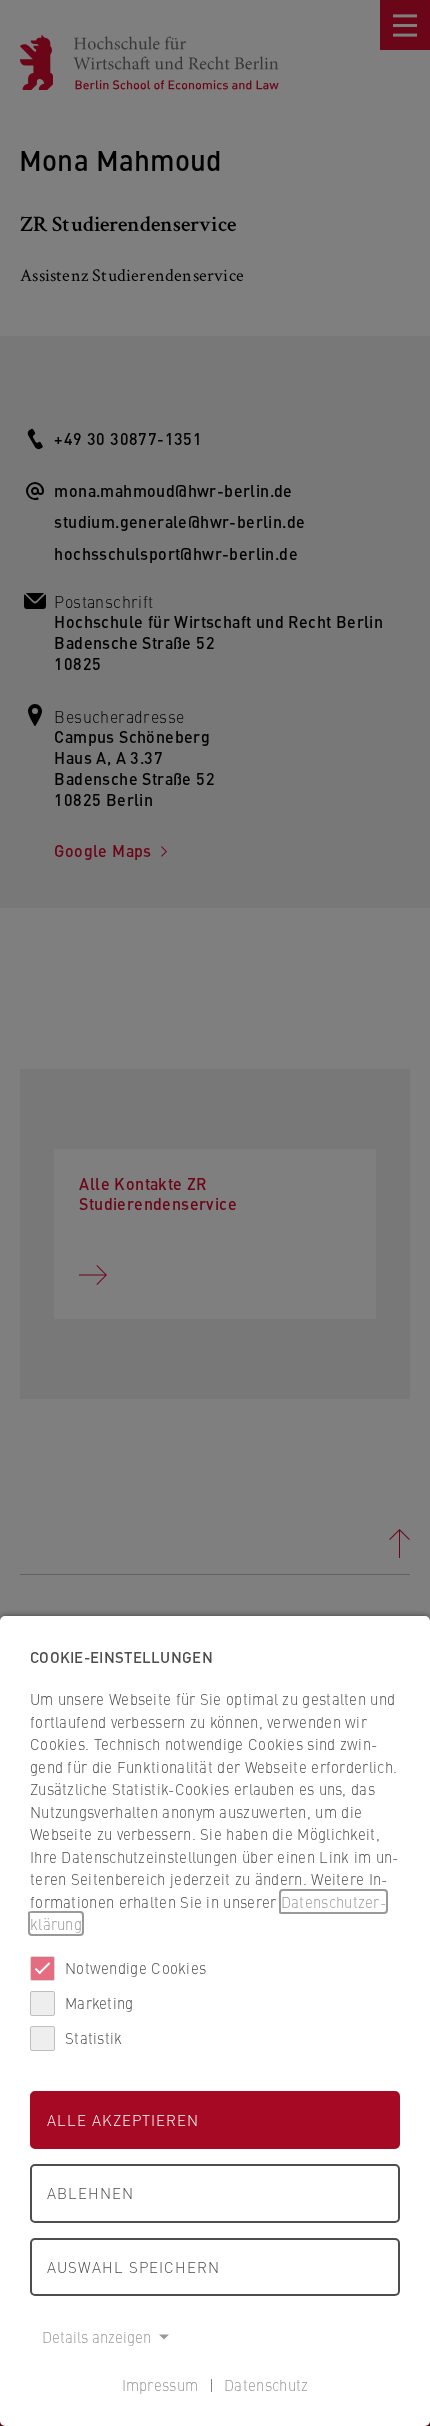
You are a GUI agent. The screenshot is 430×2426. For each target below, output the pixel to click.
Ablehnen (90, 2192)
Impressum (160, 2384)
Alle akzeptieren (123, 2119)
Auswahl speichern (133, 2266)
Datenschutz (266, 2384)
